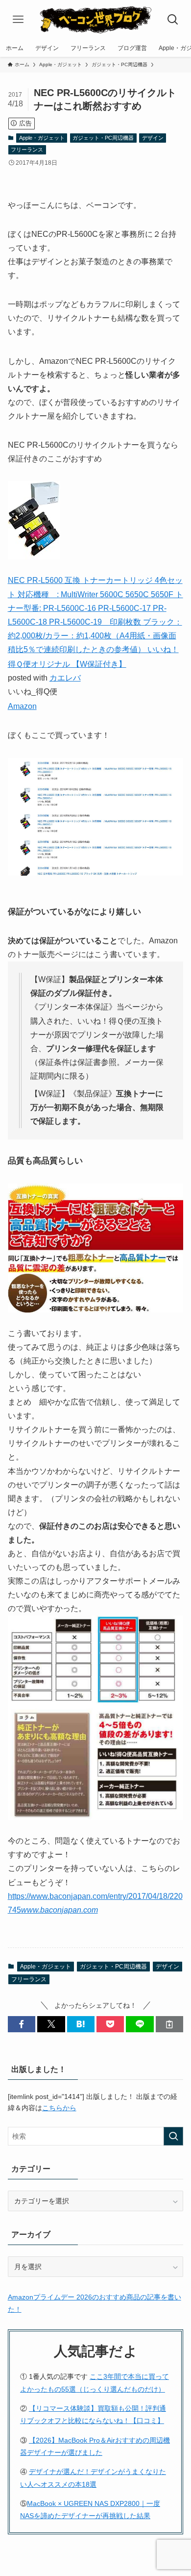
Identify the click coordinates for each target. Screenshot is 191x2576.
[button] (22, 2024)
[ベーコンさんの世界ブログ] (95, 20)
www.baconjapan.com (60, 1910)
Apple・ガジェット (42, 138)
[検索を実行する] (173, 2136)
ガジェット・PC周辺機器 (103, 138)
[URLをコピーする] (169, 2024)
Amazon (22, 706)
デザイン (153, 138)
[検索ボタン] (173, 20)
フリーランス (27, 150)
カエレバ (65, 678)
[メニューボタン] (18, 20)
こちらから (59, 2108)
